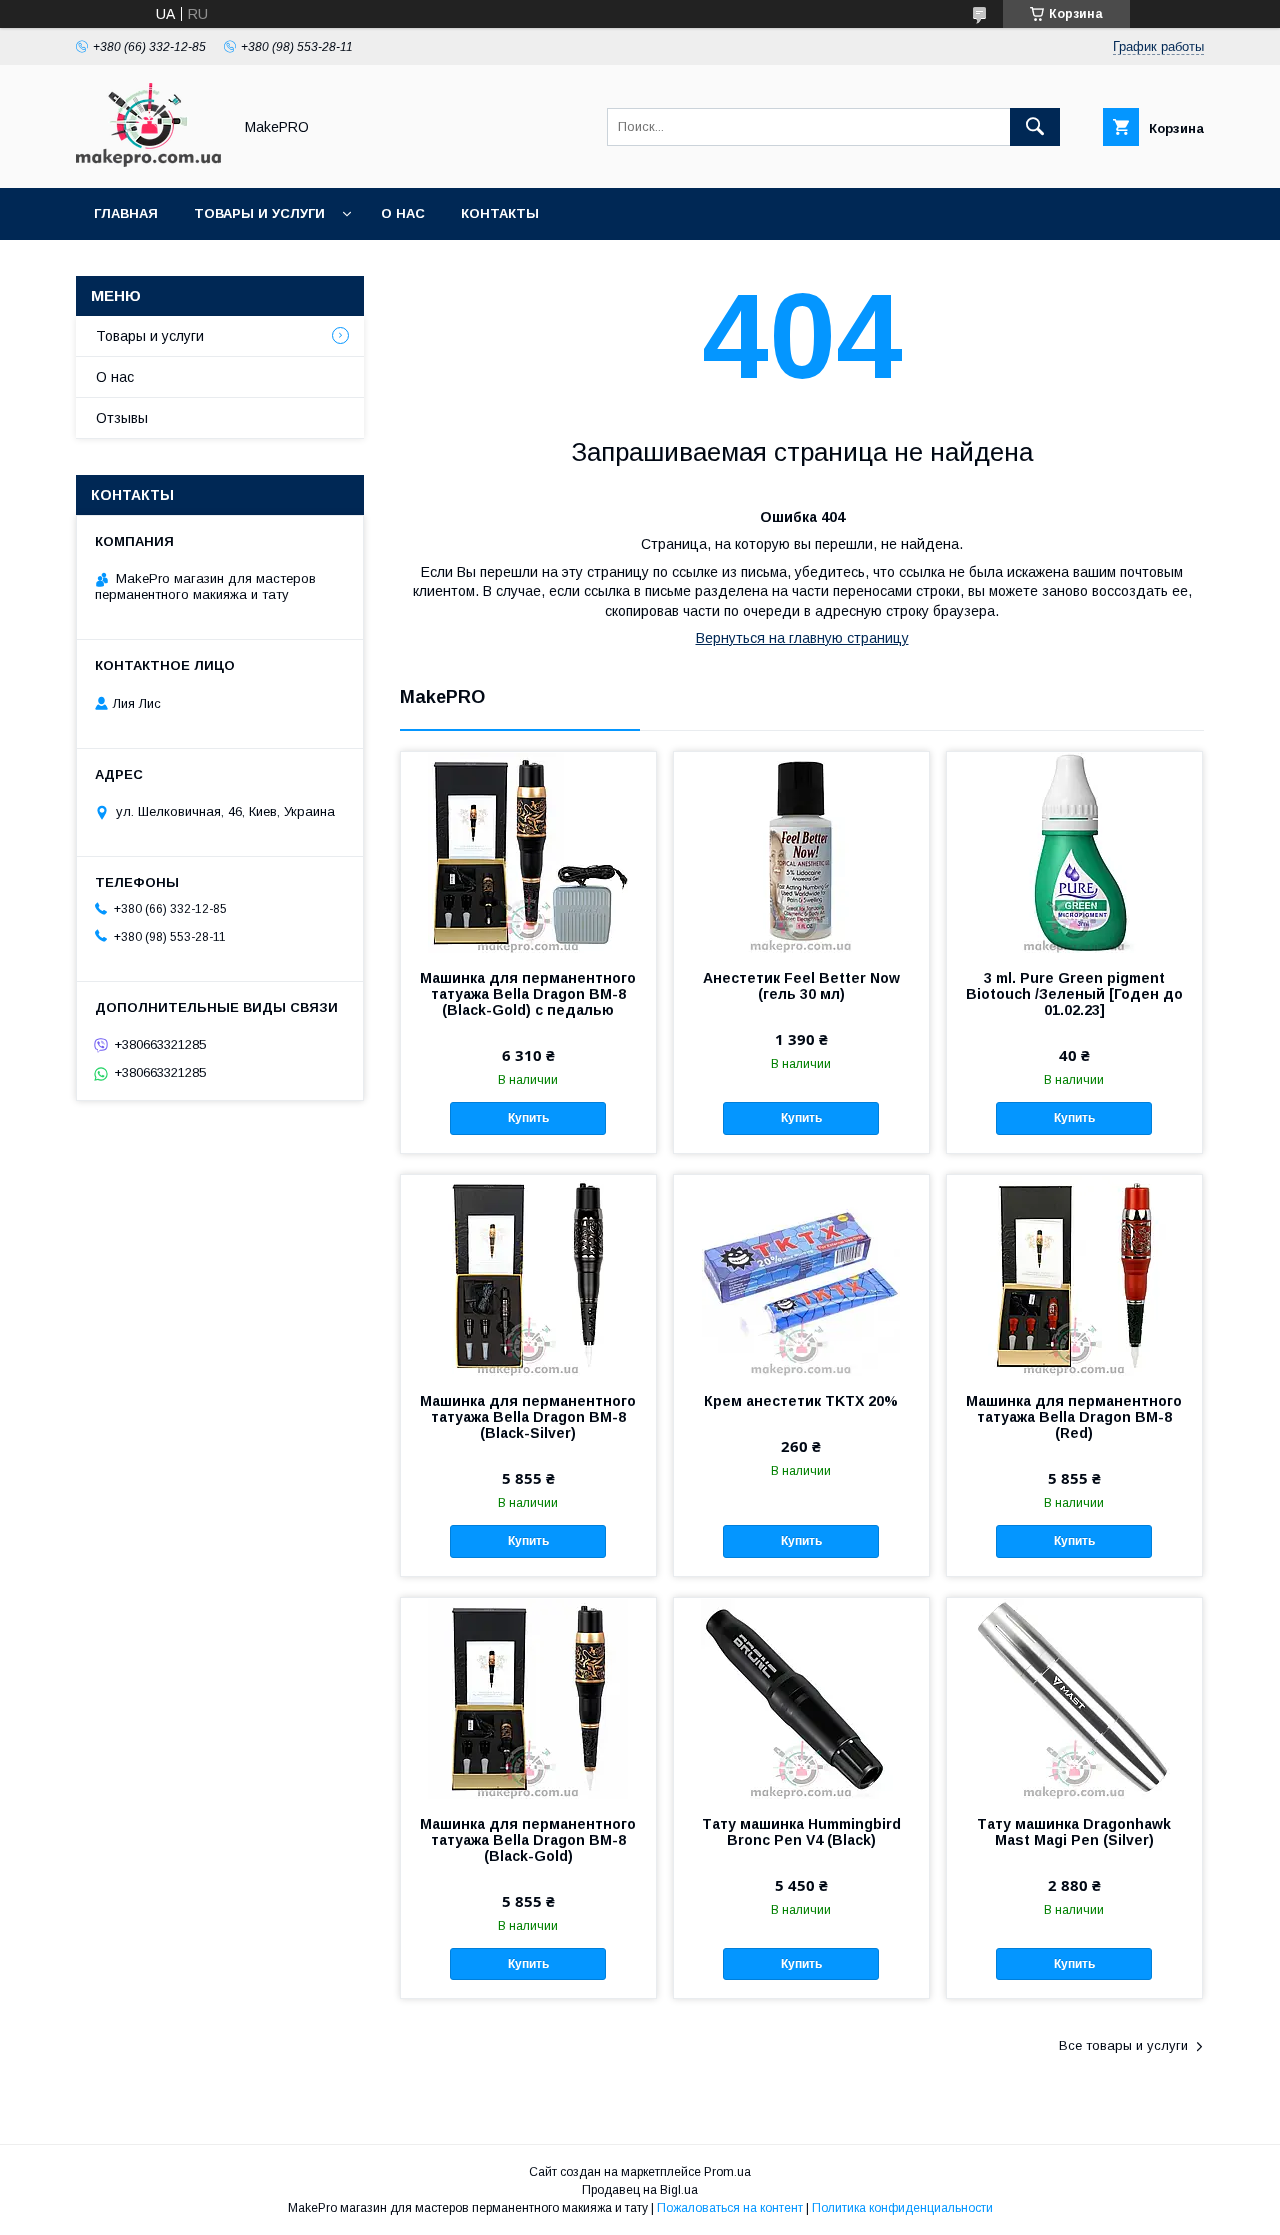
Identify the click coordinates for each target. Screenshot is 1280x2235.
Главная (126, 213)
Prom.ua (727, 2172)
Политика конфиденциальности (902, 2208)
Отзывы (122, 418)
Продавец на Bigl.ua (640, 2190)
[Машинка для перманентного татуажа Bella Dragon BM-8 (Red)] (1074, 1275)
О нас (403, 213)
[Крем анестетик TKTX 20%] (801, 1275)
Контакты (500, 213)
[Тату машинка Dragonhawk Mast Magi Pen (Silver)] (1074, 1698)
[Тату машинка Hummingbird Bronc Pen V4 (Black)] (801, 1698)
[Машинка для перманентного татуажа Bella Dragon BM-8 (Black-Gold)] (528, 1698)
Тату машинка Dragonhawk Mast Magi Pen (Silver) (1074, 1832)
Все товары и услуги (1123, 2045)
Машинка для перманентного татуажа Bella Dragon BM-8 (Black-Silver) (528, 1417)
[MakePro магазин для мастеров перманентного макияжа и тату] (148, 162)
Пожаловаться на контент (730, 2208)
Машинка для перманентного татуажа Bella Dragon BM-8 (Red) (1074, 1417)
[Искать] (1035, 127)
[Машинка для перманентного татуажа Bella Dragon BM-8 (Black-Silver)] (528, 1275)
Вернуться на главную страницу (802, 638)
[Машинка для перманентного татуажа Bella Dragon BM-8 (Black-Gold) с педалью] (528, 852)
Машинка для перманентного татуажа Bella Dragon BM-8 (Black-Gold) (528, 1840)
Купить (528, 1118)
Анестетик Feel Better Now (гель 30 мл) (801, 986)
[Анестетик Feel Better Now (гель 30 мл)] (801, 852)
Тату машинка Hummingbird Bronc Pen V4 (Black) (801, 1832)
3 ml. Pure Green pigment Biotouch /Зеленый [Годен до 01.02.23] (1074, 994)
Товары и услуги (259, 213)
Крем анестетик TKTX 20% (801, 1401)
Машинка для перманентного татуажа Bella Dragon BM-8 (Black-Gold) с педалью (528, 994)
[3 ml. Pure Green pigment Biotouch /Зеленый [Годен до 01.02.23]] (1074, 852)
